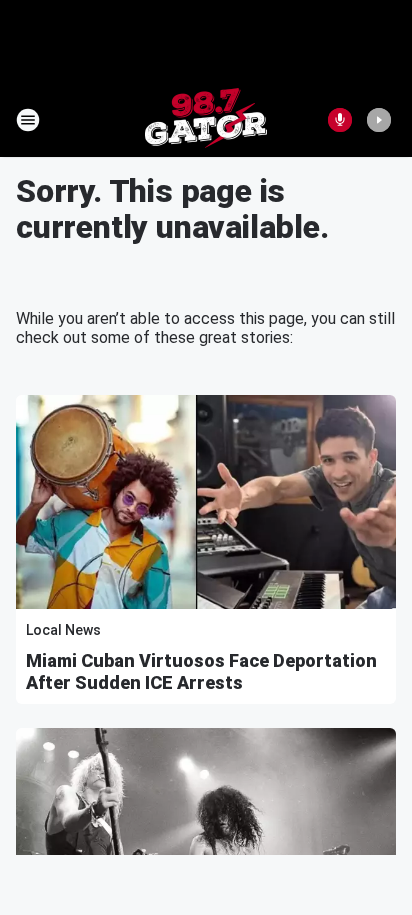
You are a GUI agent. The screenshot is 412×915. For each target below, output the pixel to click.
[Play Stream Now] (379, 120)
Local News (63, 630)
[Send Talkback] (340, 120)
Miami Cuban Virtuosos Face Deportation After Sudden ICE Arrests (201, 671)
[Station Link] (206, 120)
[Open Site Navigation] (28, 120)
